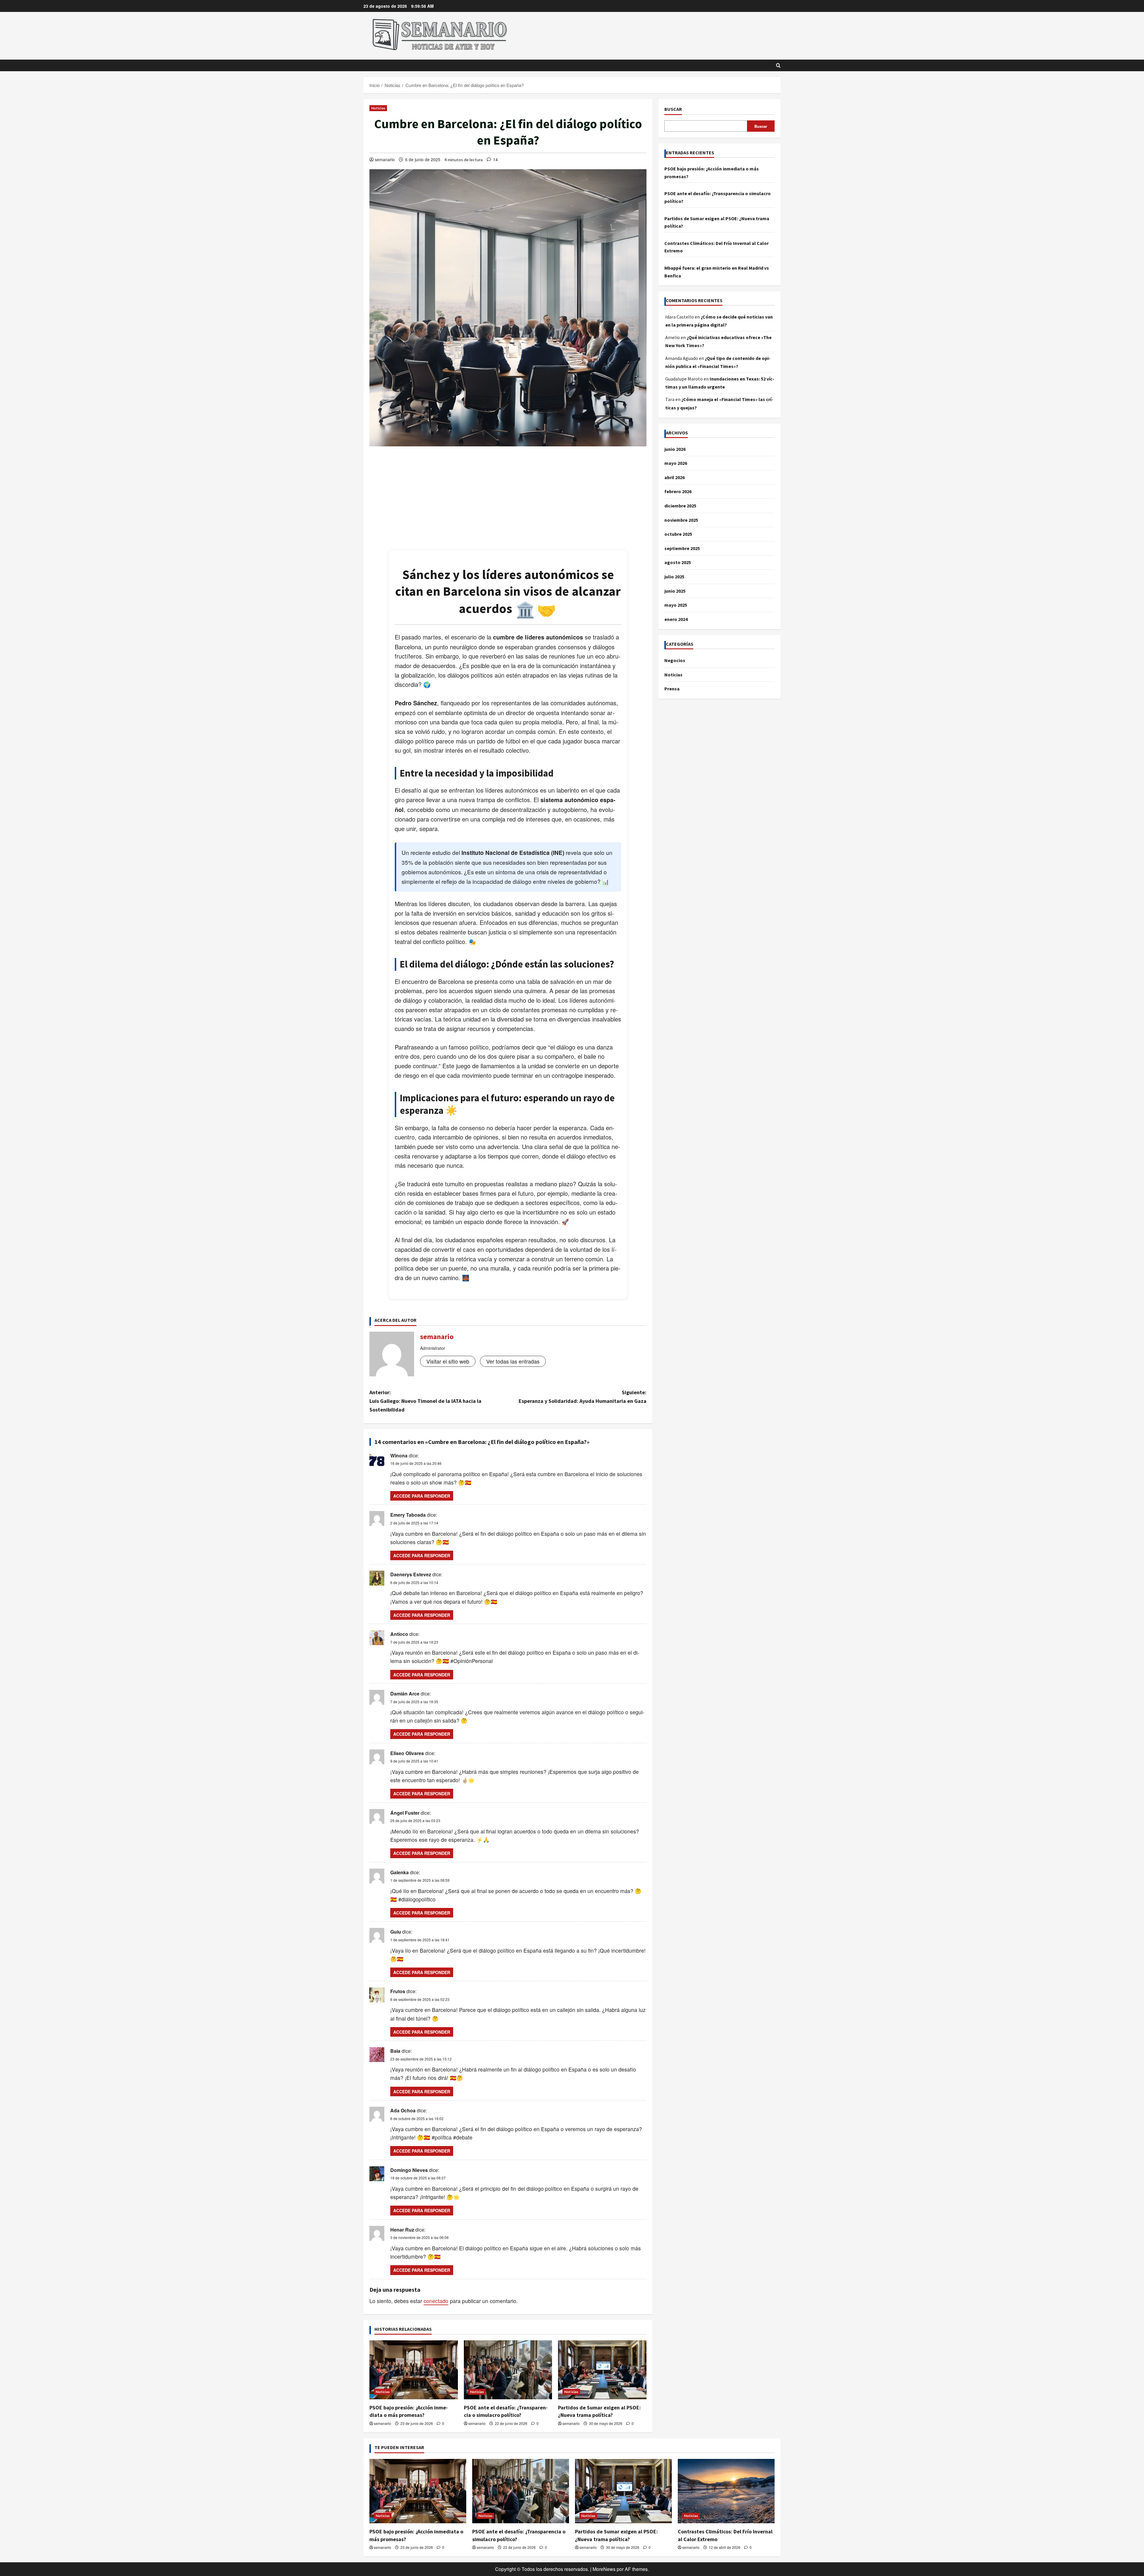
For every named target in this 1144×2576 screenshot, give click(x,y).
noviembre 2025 (681, 520)
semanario (385, 159)
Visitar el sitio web (448, 1361)
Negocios (675, 660)
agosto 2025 (678, 562)
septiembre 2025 (682, 548)
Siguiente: (583, 1397)
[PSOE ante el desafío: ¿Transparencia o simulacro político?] (508, 2370)
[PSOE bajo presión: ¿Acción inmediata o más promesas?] (414, 2370)
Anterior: (425, 1401)
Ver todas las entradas (513, 1361)
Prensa (672, 689)
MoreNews (604, 2569)
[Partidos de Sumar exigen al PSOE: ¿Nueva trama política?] (602, 2370)
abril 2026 (674, 477)
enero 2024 (676, 619)
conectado (436, 2301)
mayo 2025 (676, 605)
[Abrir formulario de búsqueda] (778, 65)
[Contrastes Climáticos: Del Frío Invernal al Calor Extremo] (726, 2491)
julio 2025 (674, 577)
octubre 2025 (678, 534)
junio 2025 (675, 591)
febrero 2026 (678, 491)
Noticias (378, 108)
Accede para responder (422, 1496)
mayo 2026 (676, 463)
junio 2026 (675, 449)
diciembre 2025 (680, 506)
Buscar (673, 109)
